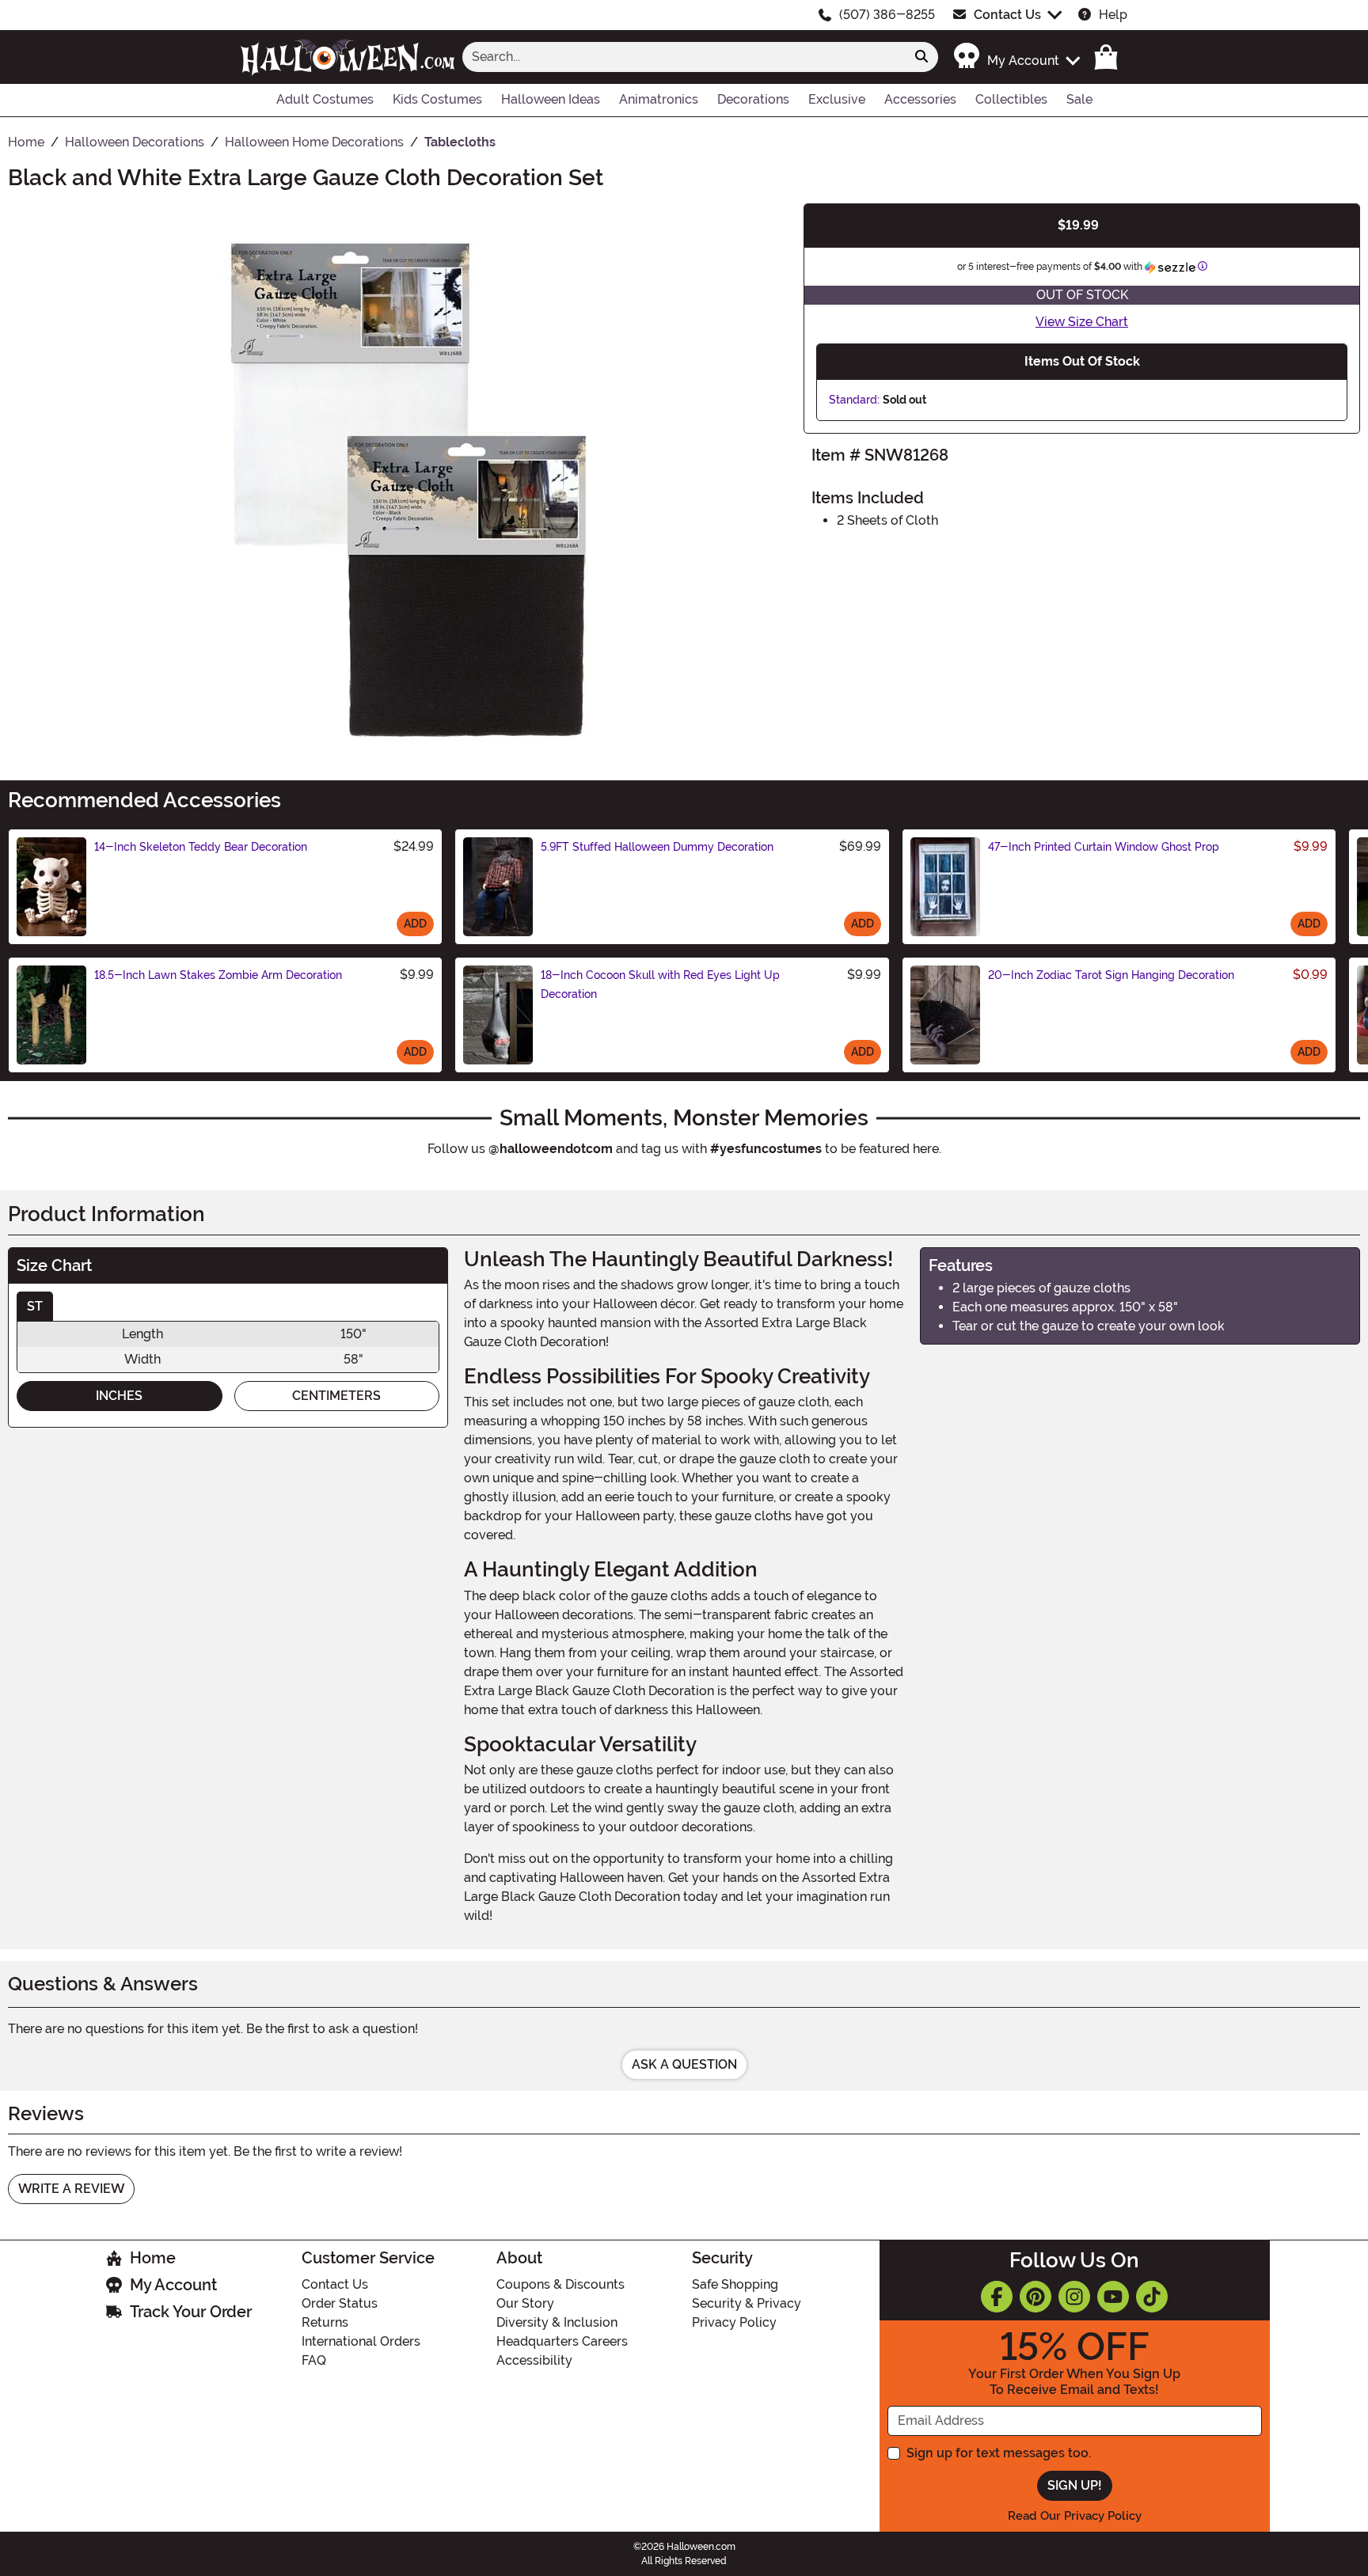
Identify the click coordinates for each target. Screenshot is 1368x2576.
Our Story (525, 2303)
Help (1113, 15)
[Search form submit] (921, 57)
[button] (1016, 57)
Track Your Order (191, 2312)
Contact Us (1007, 15)
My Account (173, 2285)
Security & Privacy (747, 2303)
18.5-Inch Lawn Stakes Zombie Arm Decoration (218, 975)
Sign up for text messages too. (999, 2453)
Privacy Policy (734, 2322)
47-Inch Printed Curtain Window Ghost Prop (1104, 847)
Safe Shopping (735, 2284)
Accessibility (534, 2360)
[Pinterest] (1035, 2297)
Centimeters (336, 1396)
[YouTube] (1113, 2297)
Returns (325, 2322)
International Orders (361, 2341)
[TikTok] (1152, 2297)
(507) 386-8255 (887, 15)
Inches (119, 1396)
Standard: (854, 400)
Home (153, 2258)
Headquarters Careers (562, 2341)
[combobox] (684, 57)
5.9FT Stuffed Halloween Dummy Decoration (657, 847)
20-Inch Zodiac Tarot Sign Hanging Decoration (1111, 975)
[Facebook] (997, 2297)
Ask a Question (684, 2064)
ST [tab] (35, 1306)
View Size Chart (1082, 322)
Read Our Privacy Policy (1075, 2516)
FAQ (314, 2360)
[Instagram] (1074, 2297)
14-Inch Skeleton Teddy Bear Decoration (201, 847)
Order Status (340, 2303)
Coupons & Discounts (560, 2284)
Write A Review (71, 2189)
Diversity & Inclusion (557, 2322)
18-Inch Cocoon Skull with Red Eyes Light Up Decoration (660, 984)
